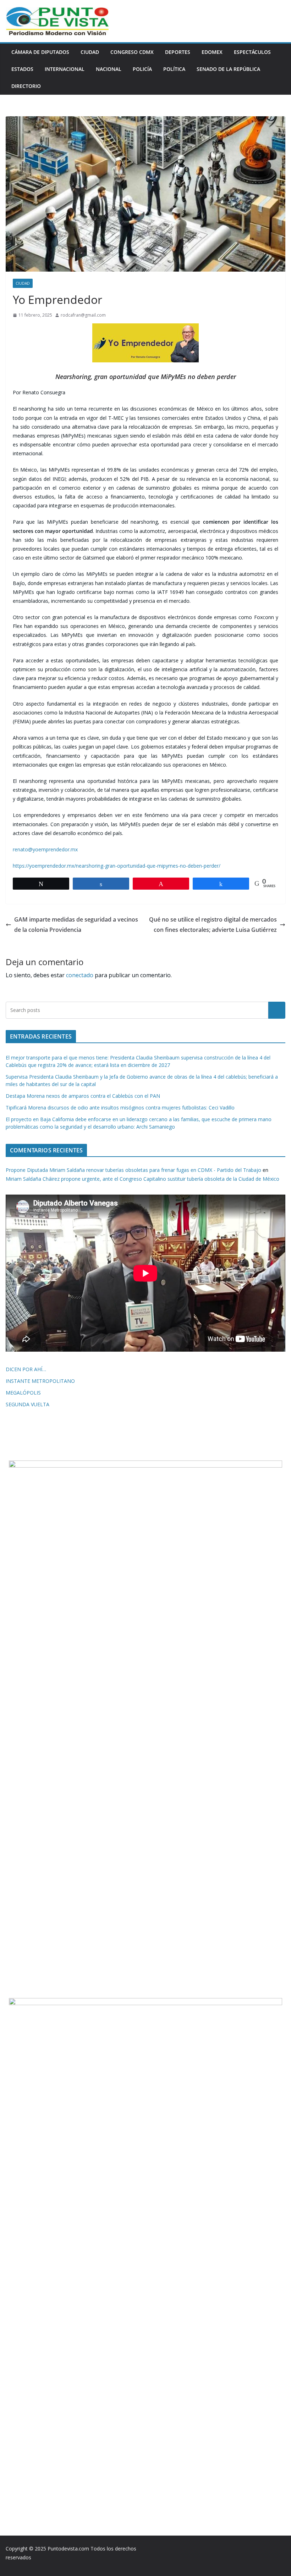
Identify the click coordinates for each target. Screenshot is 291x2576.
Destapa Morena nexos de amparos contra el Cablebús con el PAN (83, 1096)
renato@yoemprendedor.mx (45, 849)
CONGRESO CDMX (132, 52)
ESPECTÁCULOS (252, 52)
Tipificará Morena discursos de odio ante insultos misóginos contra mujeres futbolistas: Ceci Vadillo (120, 1108)
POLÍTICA (174, 69)
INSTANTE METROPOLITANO (40, 1381)
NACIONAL (109, 69)
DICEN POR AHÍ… (26, 1369)
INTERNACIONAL (65, 69)
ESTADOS (22, 69)
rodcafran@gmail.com (83, 315)
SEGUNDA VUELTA (28, 1404)
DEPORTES (178, 52)
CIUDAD (90, 52)
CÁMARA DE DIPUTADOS (40, 52)
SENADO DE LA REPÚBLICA (228, 69)
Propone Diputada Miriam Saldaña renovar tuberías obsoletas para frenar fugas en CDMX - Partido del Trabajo (133, 1170)
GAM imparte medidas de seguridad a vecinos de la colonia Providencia (76, 925)
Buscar (277, 1010)
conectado (80, 975)
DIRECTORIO (26, 86)
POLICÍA (142, 69)
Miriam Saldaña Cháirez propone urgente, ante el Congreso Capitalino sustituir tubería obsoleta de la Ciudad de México (142, 1179)
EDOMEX (212, 52)
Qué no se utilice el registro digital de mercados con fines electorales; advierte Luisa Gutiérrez (213, 925)
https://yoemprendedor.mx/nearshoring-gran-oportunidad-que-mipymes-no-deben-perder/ (117, 866)
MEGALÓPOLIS (23, 1393)
